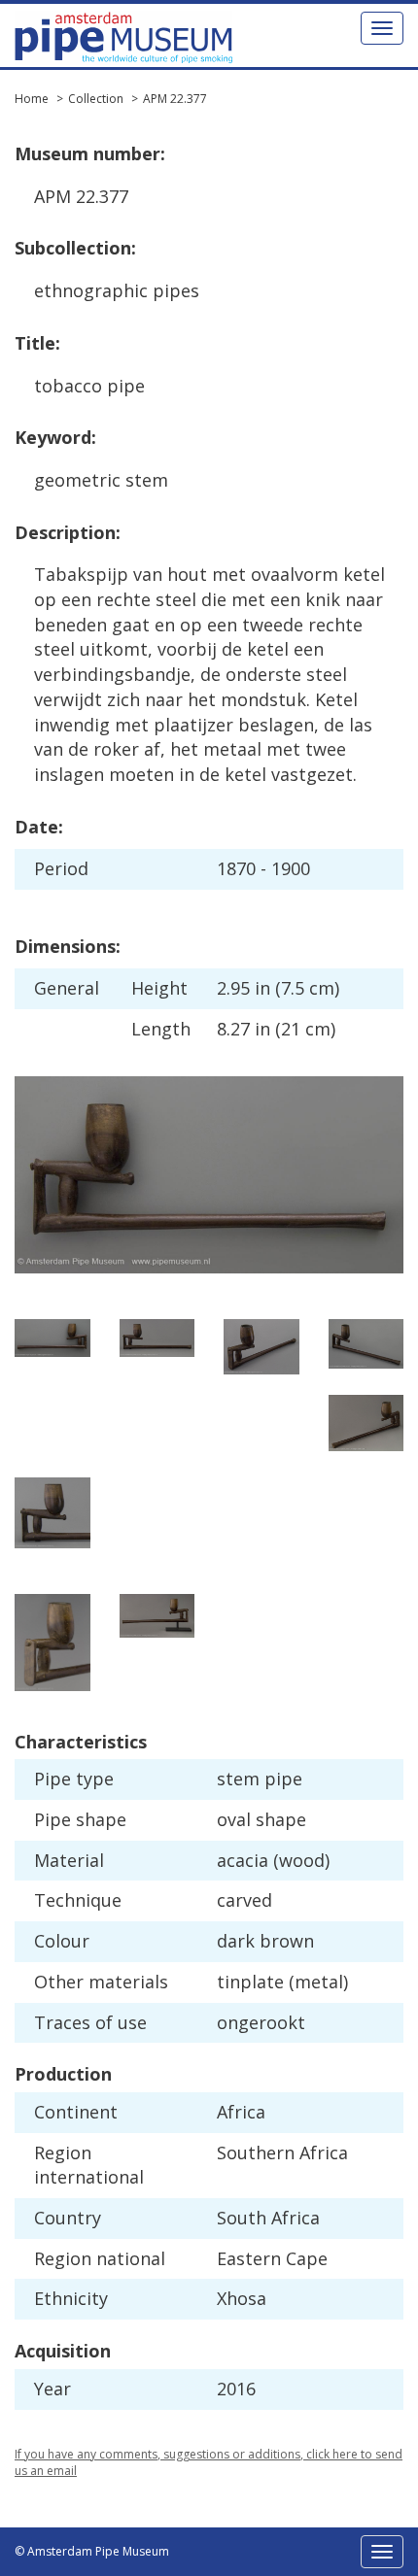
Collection (96, 99)
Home (32, 99)
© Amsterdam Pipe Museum (92, 2551)
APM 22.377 (175, 99)
